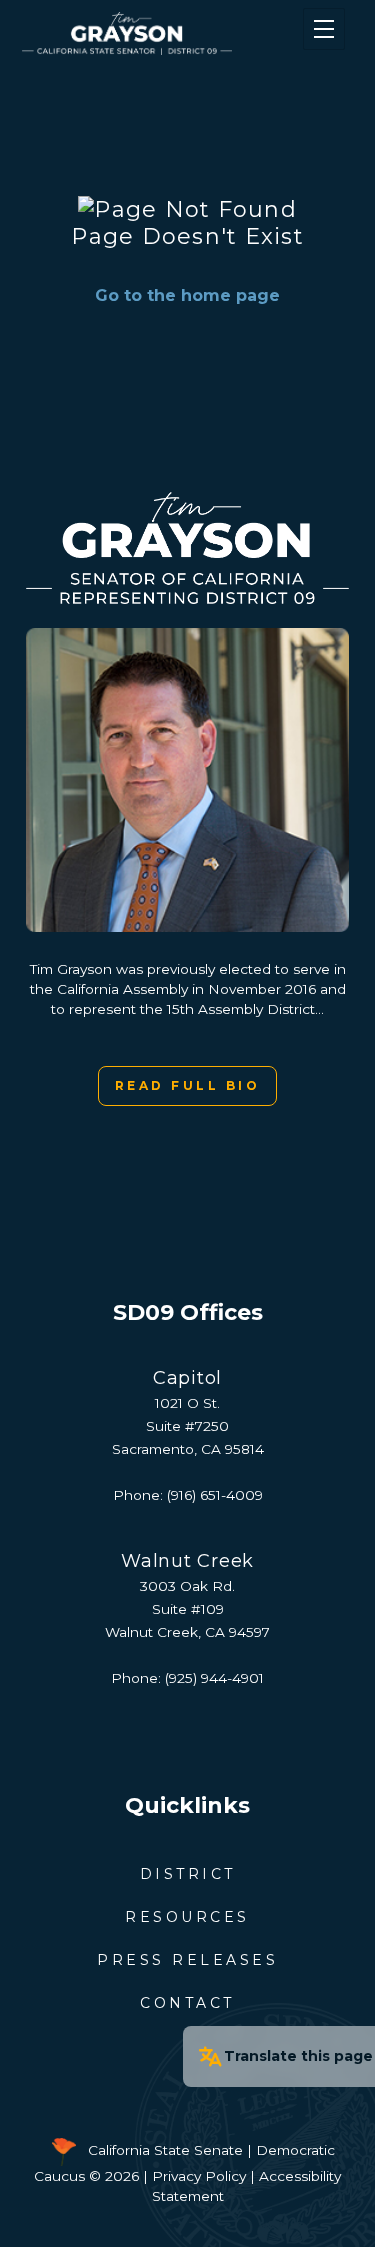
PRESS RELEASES (187, 1960)
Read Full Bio (188, 1085)
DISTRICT (188, 1874)
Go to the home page (187, 295)
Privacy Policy (199, 2176)
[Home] (160, 33)
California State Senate (165, 2151)
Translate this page (298, 2056)
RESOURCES (187, 1917)
